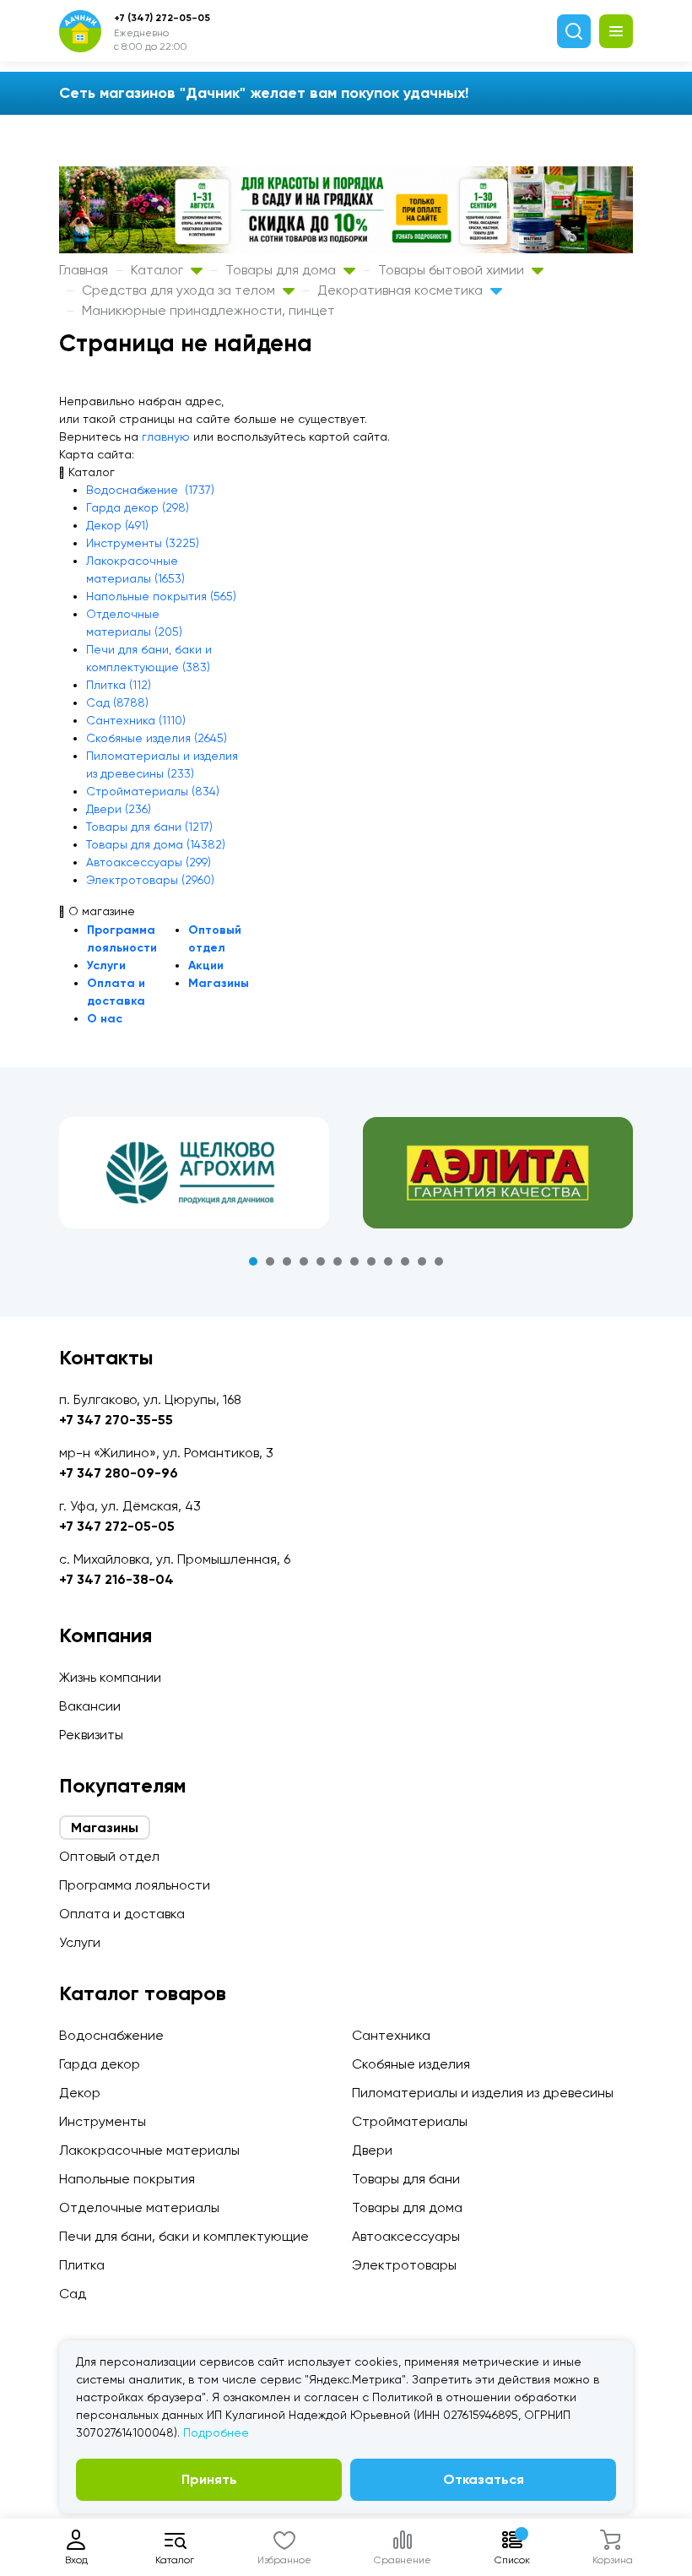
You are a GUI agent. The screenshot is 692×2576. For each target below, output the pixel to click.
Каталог (159, 270)
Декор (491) (117, 525)
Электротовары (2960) (150, 880)
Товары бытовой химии (453, 270)
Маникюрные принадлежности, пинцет (208, 310)
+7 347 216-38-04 (116, 1579)
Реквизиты (91, 1735)
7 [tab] (354, 1261)
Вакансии (90, 1706)
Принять (209, 2479)
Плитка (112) (119, 685)
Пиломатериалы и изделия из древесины (483, 2093)
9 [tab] (388, 1261)
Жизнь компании (110, 1677)
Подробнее (216, 2432)
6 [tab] (338, 1261)
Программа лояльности (135, 1885)
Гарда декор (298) (138, 507)
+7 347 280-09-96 (119, 1473)
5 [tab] (321, 1261)
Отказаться (484, 2479)
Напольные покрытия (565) (161, 596)
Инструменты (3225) (143, 543)
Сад (73, 2294)
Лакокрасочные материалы (149, 2150)
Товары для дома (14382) (156, 844)
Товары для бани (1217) (149, 827)
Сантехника (391, 2035)
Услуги (106, 965)
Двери (372, 2150)
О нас (105, 1019)
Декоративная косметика (402, 290)
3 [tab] (287, 1261)
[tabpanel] (194, 1173)
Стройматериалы (410, 2121)
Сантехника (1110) (136, 720)
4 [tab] (304, 1261)
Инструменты (103, 2121)
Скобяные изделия (411, 2064)
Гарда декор (100, 2064)
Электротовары (404, 2265)
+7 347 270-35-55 (116, 1420)
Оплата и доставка (122, 1914)
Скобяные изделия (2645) (157, 738)
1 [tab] (253, 1261)
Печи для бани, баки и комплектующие (184, 2236)
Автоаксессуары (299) (149, 862)
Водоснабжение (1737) (150, 490)
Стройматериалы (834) (153, 791)
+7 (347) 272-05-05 (162, 18)
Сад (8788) (117, 702)
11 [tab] (422, 1261)
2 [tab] (270, 1261)
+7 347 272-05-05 (117, 1526)
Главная (84, 270)
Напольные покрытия (127, 2179)
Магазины (219, 983)
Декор (80, 2093)
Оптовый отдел (109, 1856)
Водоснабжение (111, 2035)
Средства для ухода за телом (180, 290)
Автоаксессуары (406, 2236)
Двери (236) (119, 809)
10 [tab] (405, 1261)
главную (166, 437)
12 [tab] (439, 1261)
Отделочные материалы (139, 2207)
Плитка (82, 2265)
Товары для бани (406, 2179)
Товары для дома (282, 270)
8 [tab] (371, 1261)
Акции (206, 965)
